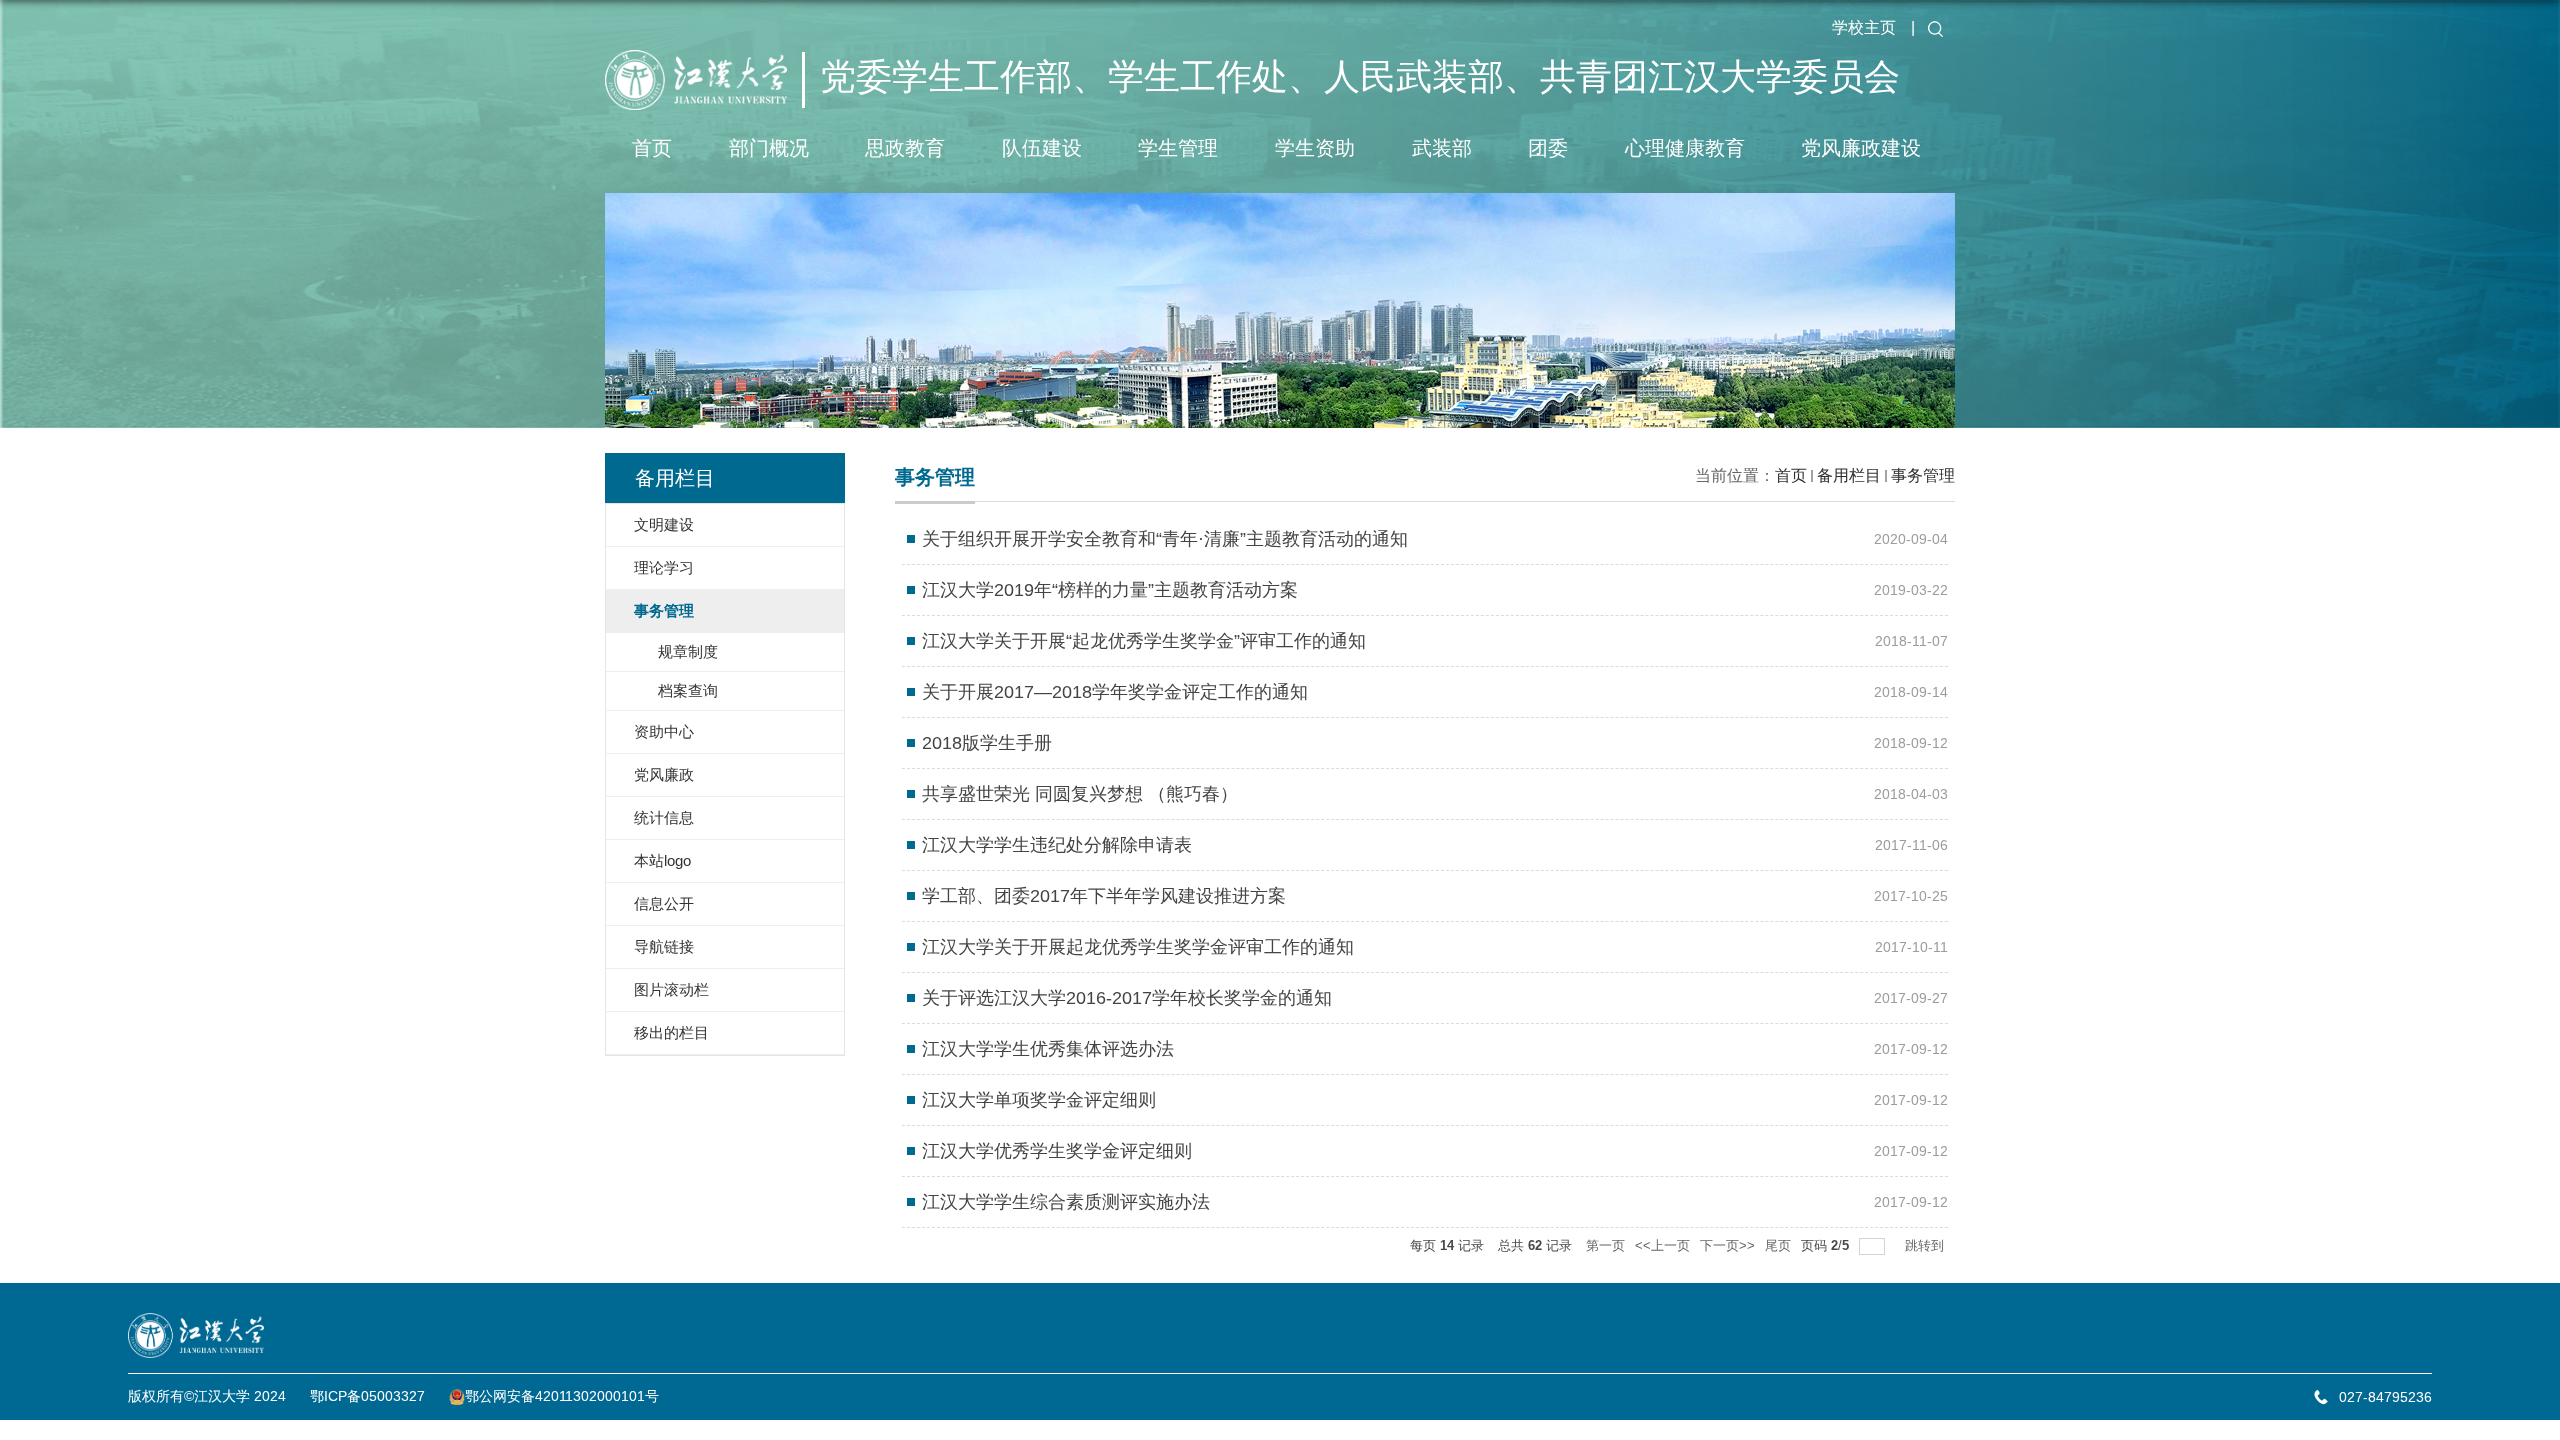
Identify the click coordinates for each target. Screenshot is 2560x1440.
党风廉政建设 (1861, 148)
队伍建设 (1042, 148)
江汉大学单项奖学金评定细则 (1039, 1100)
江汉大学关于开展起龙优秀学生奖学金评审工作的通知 (1138, 947)
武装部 (1442, 148)
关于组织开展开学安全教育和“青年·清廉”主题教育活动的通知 (1165, 539)
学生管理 (1178, 148)
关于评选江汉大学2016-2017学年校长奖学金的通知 (1127, 998)
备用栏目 (1849, 475)
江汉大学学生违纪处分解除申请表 (1057, 845)
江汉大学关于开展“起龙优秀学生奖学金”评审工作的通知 (1144, 641)
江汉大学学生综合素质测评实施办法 (1066, 1202)
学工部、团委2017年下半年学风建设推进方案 (1104, 896)
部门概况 (769, 148)
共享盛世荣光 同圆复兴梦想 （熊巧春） (1080, 794)
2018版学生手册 (987, 743)
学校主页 (1864, 27)
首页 (652, 148)
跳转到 (1926, 1245)
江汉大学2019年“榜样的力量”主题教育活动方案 (1110, 590)
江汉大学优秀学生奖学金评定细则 (1057, 1151)
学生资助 (1315, 148)
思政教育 (905, 148)
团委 (1548, 148)
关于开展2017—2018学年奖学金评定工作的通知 (1115, 692)
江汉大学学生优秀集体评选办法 (1048, 1049)
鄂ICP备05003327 (367, 1396)
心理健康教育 (1685, 148)
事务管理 (1923, 475)
